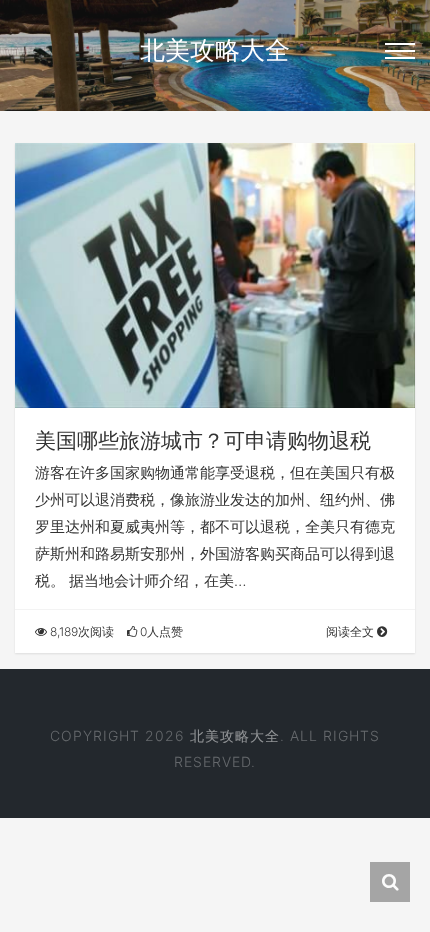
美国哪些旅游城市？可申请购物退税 (203, 440)
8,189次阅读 (80, 631)
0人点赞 (160, 631)
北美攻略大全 (215, 50)
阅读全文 (351, 631)
